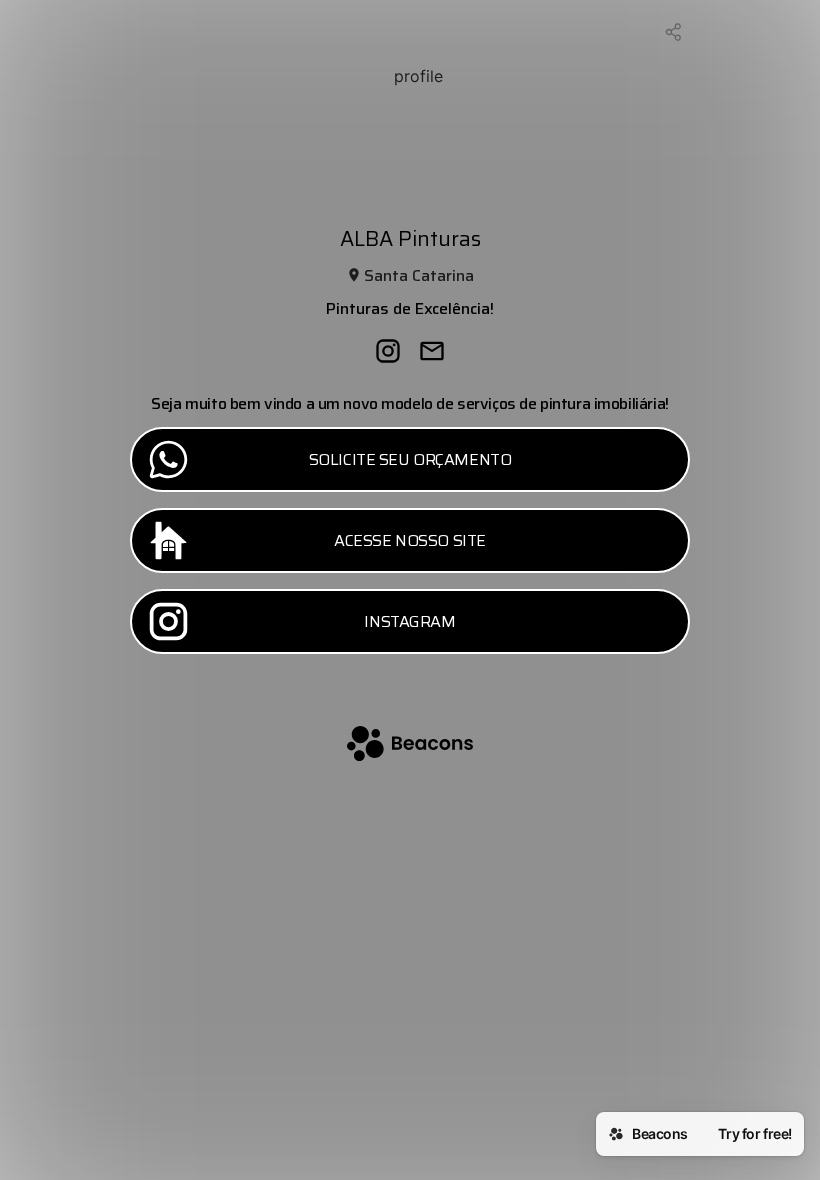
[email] (432, 353)
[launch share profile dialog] (674, 32)
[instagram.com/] (388, 353)
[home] (410, 745)
